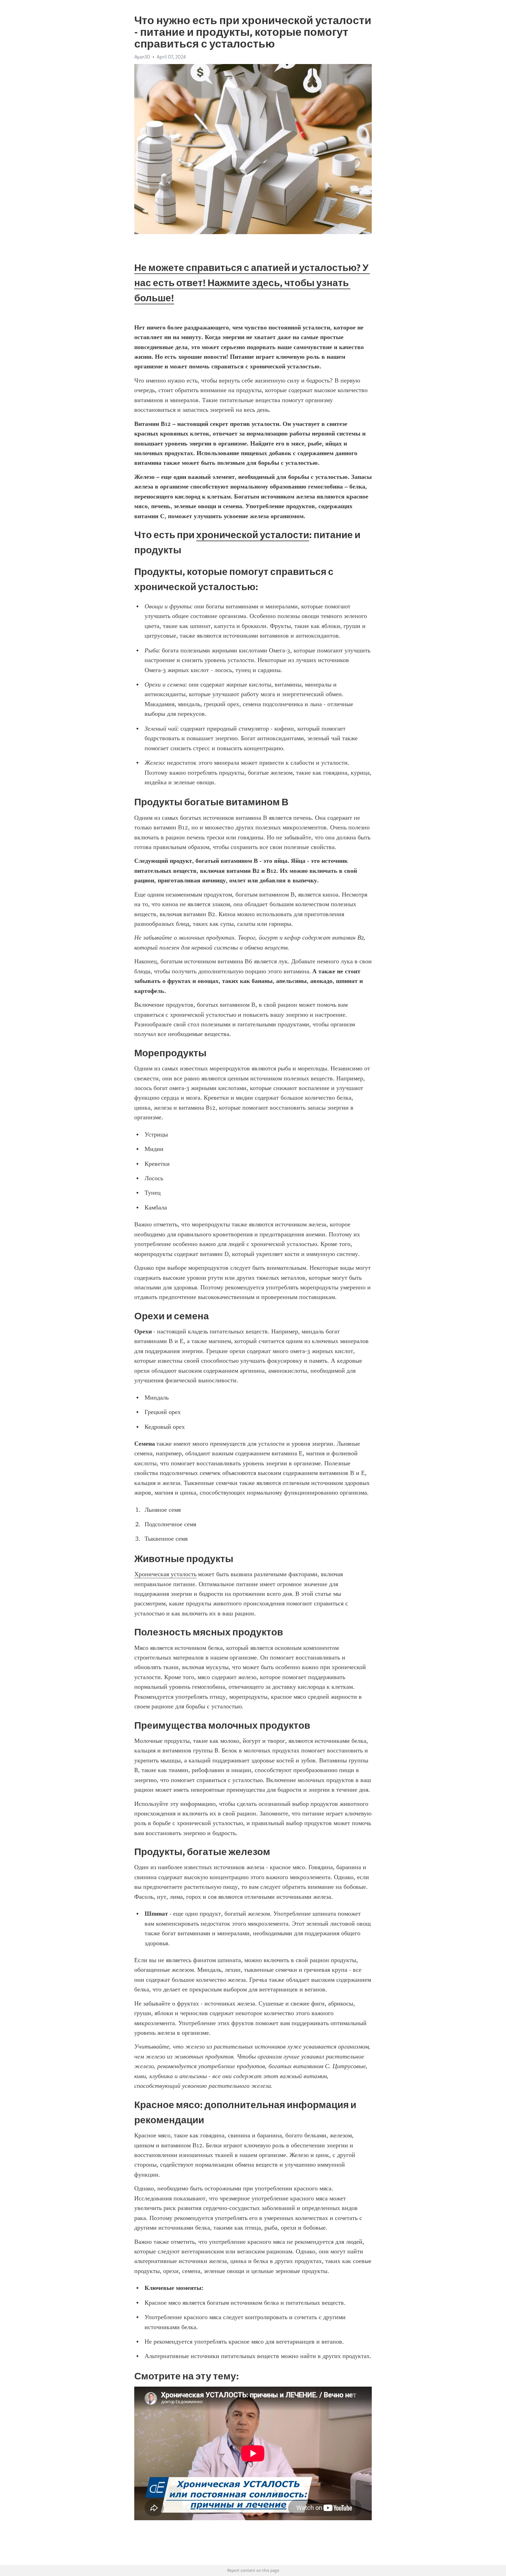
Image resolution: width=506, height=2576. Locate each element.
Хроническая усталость (165, 1574)
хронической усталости (253, 535)
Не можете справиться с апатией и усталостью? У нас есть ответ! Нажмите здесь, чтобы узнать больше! (252, 283)
